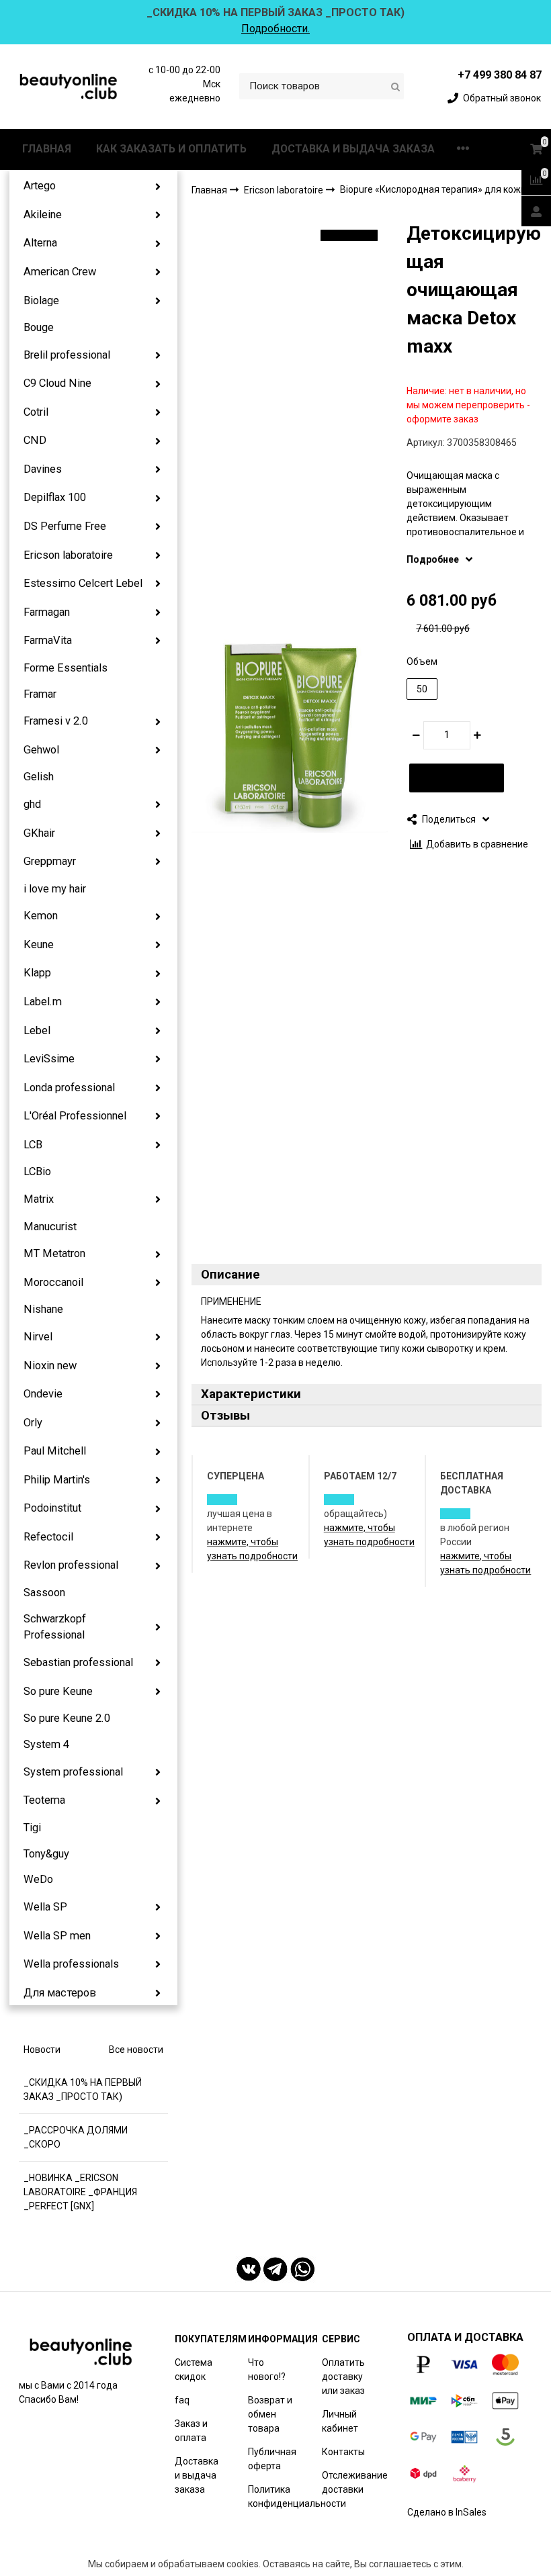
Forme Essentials (66, 668)
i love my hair (55, 889)
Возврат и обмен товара (270, 2414)
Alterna (40, 243)
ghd (32, 804)
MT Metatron (54, 1253)
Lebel (37, 1030)
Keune (39, 945)
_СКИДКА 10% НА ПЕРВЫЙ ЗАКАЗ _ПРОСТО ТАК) (83, 2089)
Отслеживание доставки (355, 2482)
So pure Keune (58, 1691)
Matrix (39, 1199)
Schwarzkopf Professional (55, 1627)
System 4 (46, 1744)
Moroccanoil (53, 1282)
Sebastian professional (78, 1662)
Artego (40, 186)
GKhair (39, 833)
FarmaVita (48, 640)
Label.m (43, 1002)
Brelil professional (67, 355)
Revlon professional (71, 1565)
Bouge (39, 327)
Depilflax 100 (55, 497)
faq (182, 2400)
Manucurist (50, 1227)
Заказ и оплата (191, 2431)
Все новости (136, 2050)
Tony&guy (46, 1854)
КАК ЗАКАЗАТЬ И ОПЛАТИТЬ (171, 149)
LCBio (37, 1171)
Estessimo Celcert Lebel (83, 583)
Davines (43, 469)
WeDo (38, 1879)
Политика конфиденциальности (297, 2496)
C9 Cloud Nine (57, 383)
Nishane (43, 1309)
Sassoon (44, 1593)
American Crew (60, 272)
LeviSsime (49, 1059)
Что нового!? (267, 2370)
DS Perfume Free (65, 526)
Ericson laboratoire (68, 555)
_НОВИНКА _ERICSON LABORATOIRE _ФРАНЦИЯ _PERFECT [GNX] (80, 2192)
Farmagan (47, 612)
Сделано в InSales (447, 2512)
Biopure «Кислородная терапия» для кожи (433, 189)
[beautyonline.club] (69, 86)
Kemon (41, 916)
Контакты (343, 2452)
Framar (40, 694)
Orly (33, 1423)
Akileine (43, 215)
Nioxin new (50, 1366)
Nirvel (38, 1337)
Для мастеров (60, 1993)
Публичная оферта (272, 2459)
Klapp (37, 973)
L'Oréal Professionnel (75, 1116)
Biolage (41, 301)
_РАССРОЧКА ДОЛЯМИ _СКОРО (76, 2137)
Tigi (32, 1828)
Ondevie (43, 1394)
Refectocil (48, 1537)
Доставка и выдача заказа (197, 2475)
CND (35, 440)
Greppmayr (50, 861)
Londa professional (69, 1088)
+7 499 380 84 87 (500, 75)
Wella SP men (57, 1936)
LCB (33, 1145)
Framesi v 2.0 (56, 721)
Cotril (36, 412)
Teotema (44, 1800)
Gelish (39, 777)
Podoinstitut (52, 1508)
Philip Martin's (57, 1480)
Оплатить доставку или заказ (343, 2377)
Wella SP (45, 1907)
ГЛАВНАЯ (47, 149)
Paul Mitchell (55, 1451)
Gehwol (41, 750)
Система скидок (194, 2370)
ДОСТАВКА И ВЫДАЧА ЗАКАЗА (353, 149)
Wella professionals (71, 1964)
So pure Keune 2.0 (67, 1718)
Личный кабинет (340, 2421)
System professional (73, 1772)
